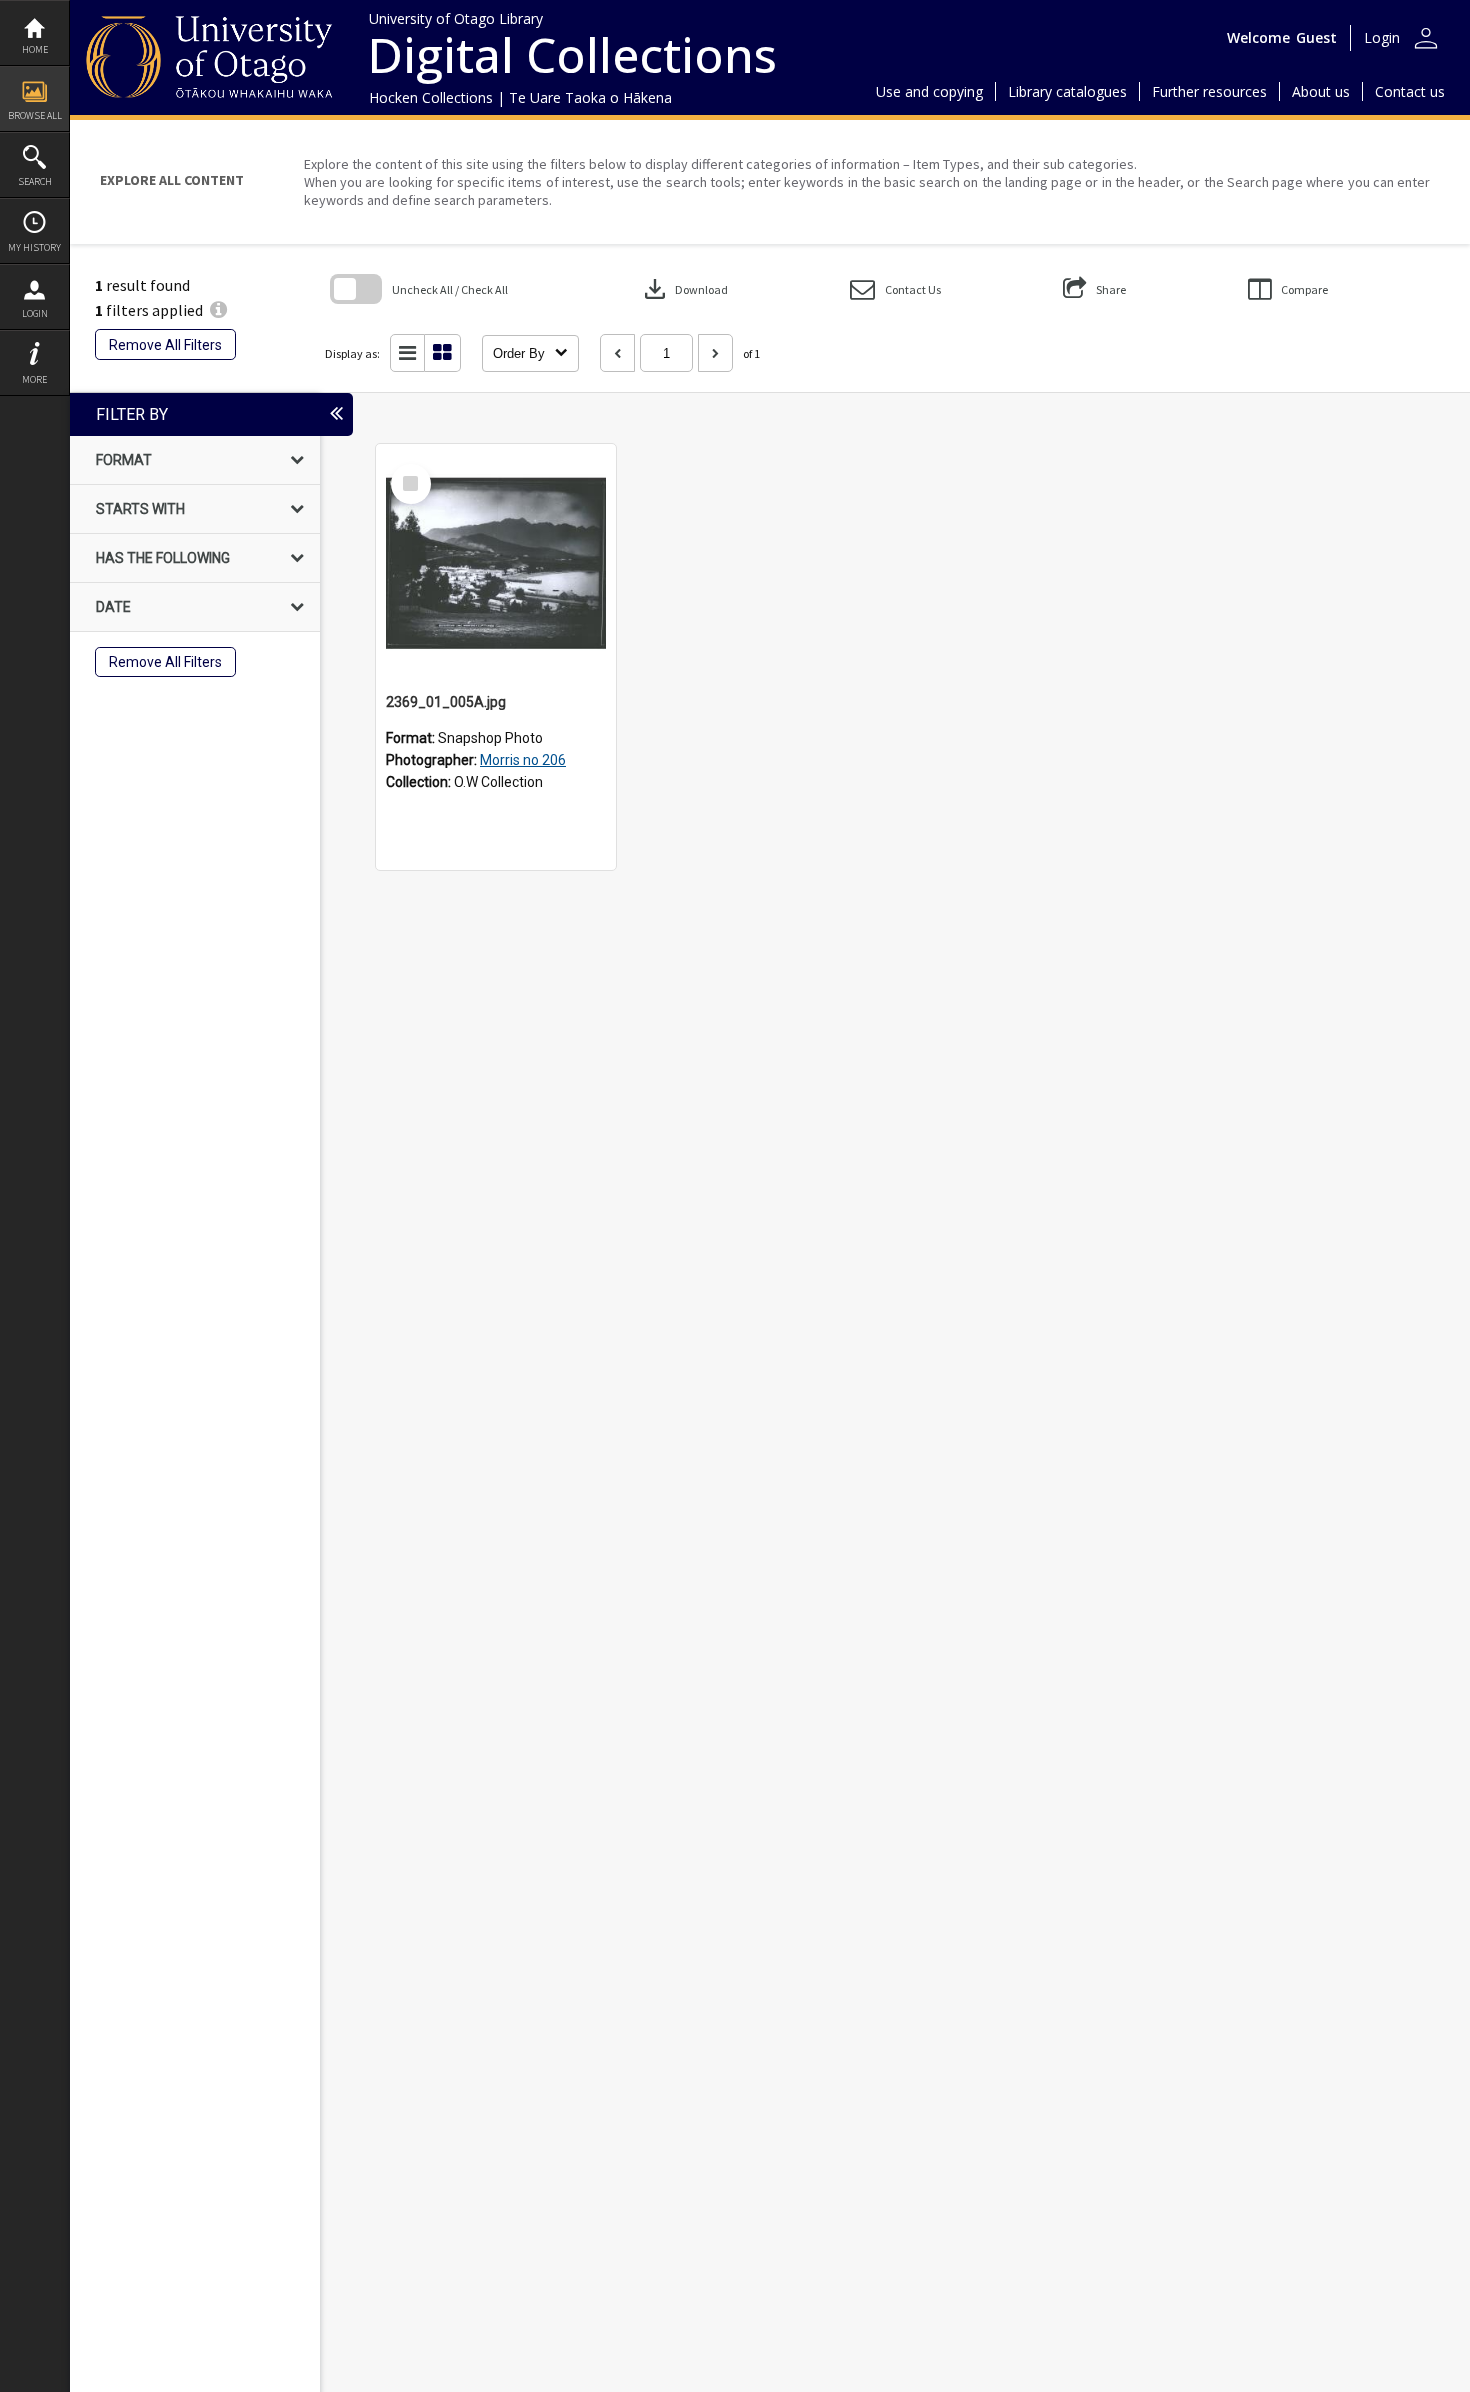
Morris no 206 (523, 760)
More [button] (34, 379)
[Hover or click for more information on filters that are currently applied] (218, 310)
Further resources (1209, 91)
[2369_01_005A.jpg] (496, 564)
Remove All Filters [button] (165, 345)
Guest (1316, 37)
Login (35, 313)
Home (35, 49)
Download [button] (684, 289)
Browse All (35, 115)
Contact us (1410, 91)
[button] (895, 289)
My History (34, 247)
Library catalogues (1067, 91)
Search (35, 181)
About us (1321, 91)
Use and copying (929, 91)
